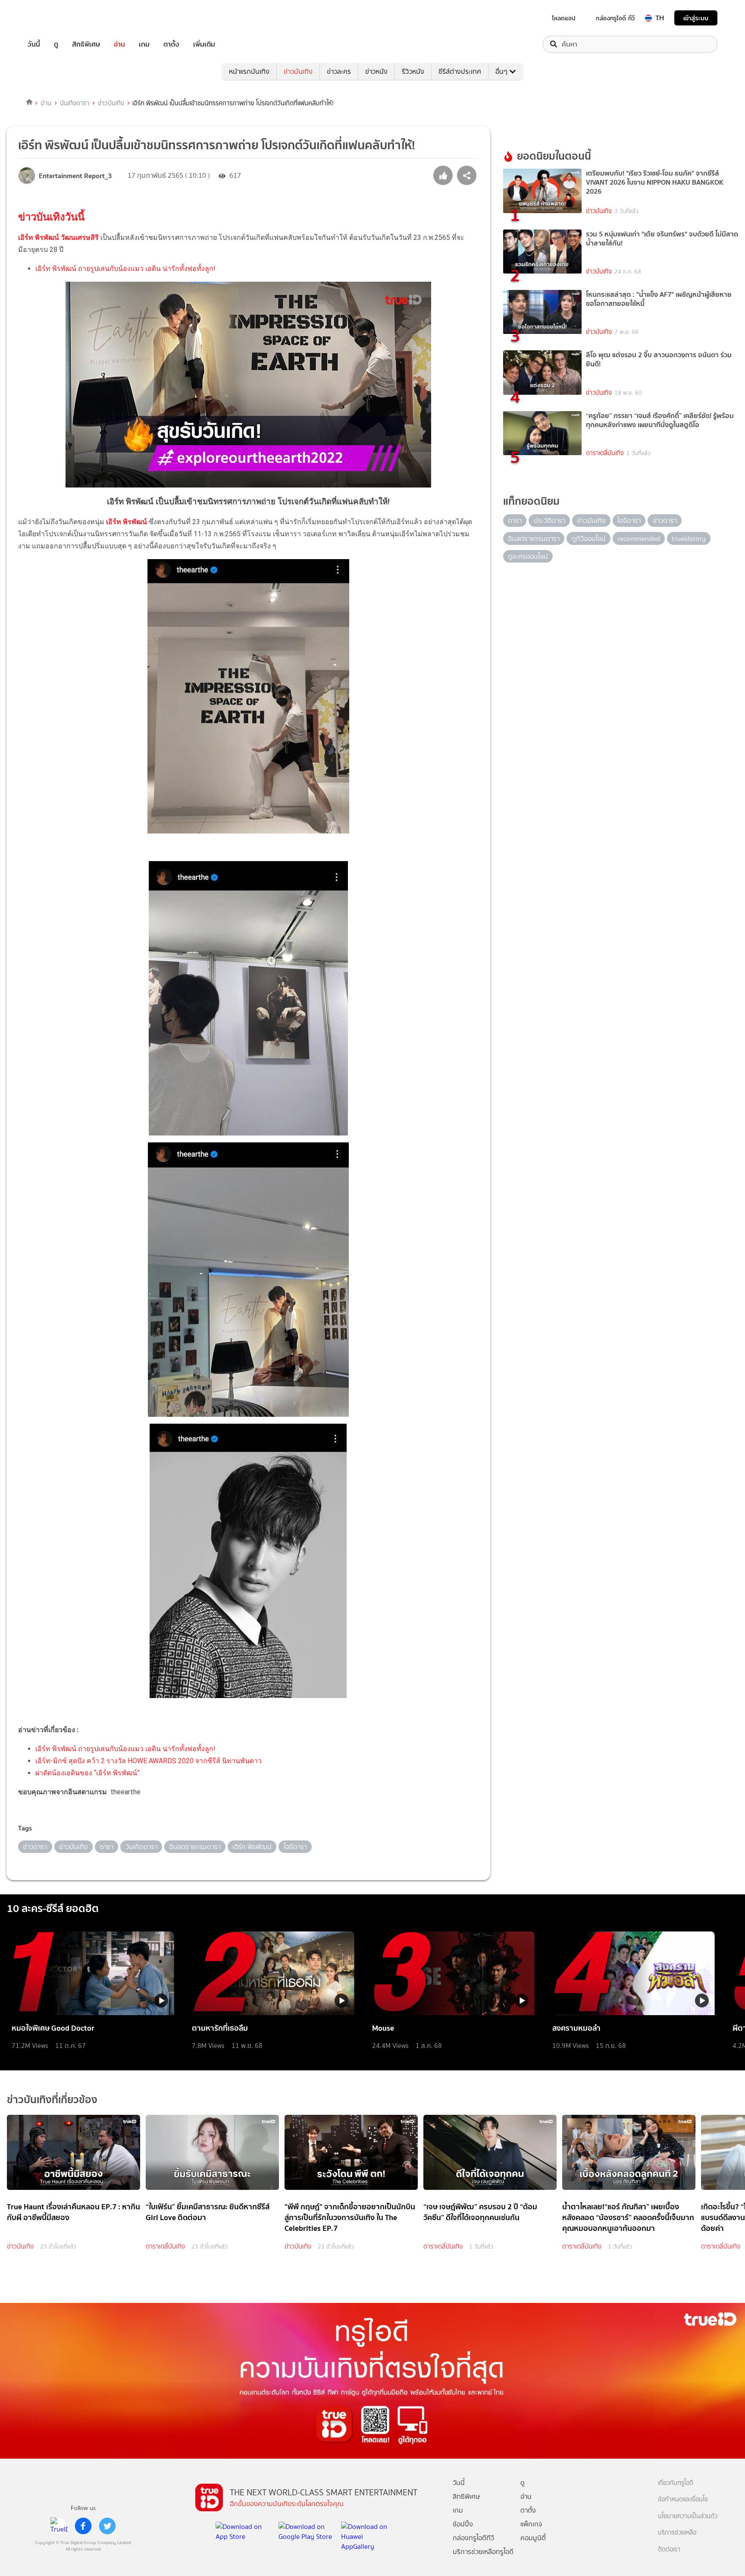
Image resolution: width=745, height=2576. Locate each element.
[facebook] (83, 2526)
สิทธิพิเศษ (86, 44)
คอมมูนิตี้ (533, 2538)
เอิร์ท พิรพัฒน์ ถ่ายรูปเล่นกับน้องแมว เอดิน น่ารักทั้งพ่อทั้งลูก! (125, 269)
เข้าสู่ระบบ (696, 18)
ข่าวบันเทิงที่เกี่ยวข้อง (52, 2099)
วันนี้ (34, 44)
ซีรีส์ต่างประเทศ (460, 71)
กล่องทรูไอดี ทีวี (615, 18)
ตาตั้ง (171, 44)
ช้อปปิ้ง (463, 2524)
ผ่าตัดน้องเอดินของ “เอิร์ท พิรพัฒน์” (88, 1773)
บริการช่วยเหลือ (677, 2533)
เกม (144, 44)
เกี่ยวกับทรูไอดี (676, 2483)
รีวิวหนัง (413, 71)
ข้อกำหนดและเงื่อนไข (683, 2499)
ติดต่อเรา (669, 2549)
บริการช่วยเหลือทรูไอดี (483, 2552)
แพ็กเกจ (531, 2524)
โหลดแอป (564, 18)
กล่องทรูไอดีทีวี (473, 2538)
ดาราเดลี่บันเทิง (605, 453)
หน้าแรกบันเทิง (249, 71)
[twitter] (107, 2526)
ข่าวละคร (339, 71)
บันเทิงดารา (75, 103)
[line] (59, 2526)
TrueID (53, 18)
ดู (56, 44)
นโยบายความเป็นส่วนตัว (688, 2516)
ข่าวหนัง (376, 71)
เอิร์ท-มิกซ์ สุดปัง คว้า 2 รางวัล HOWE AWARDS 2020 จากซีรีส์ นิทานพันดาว (149, 1761)
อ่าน (119, 44)
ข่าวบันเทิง (298, 71)
